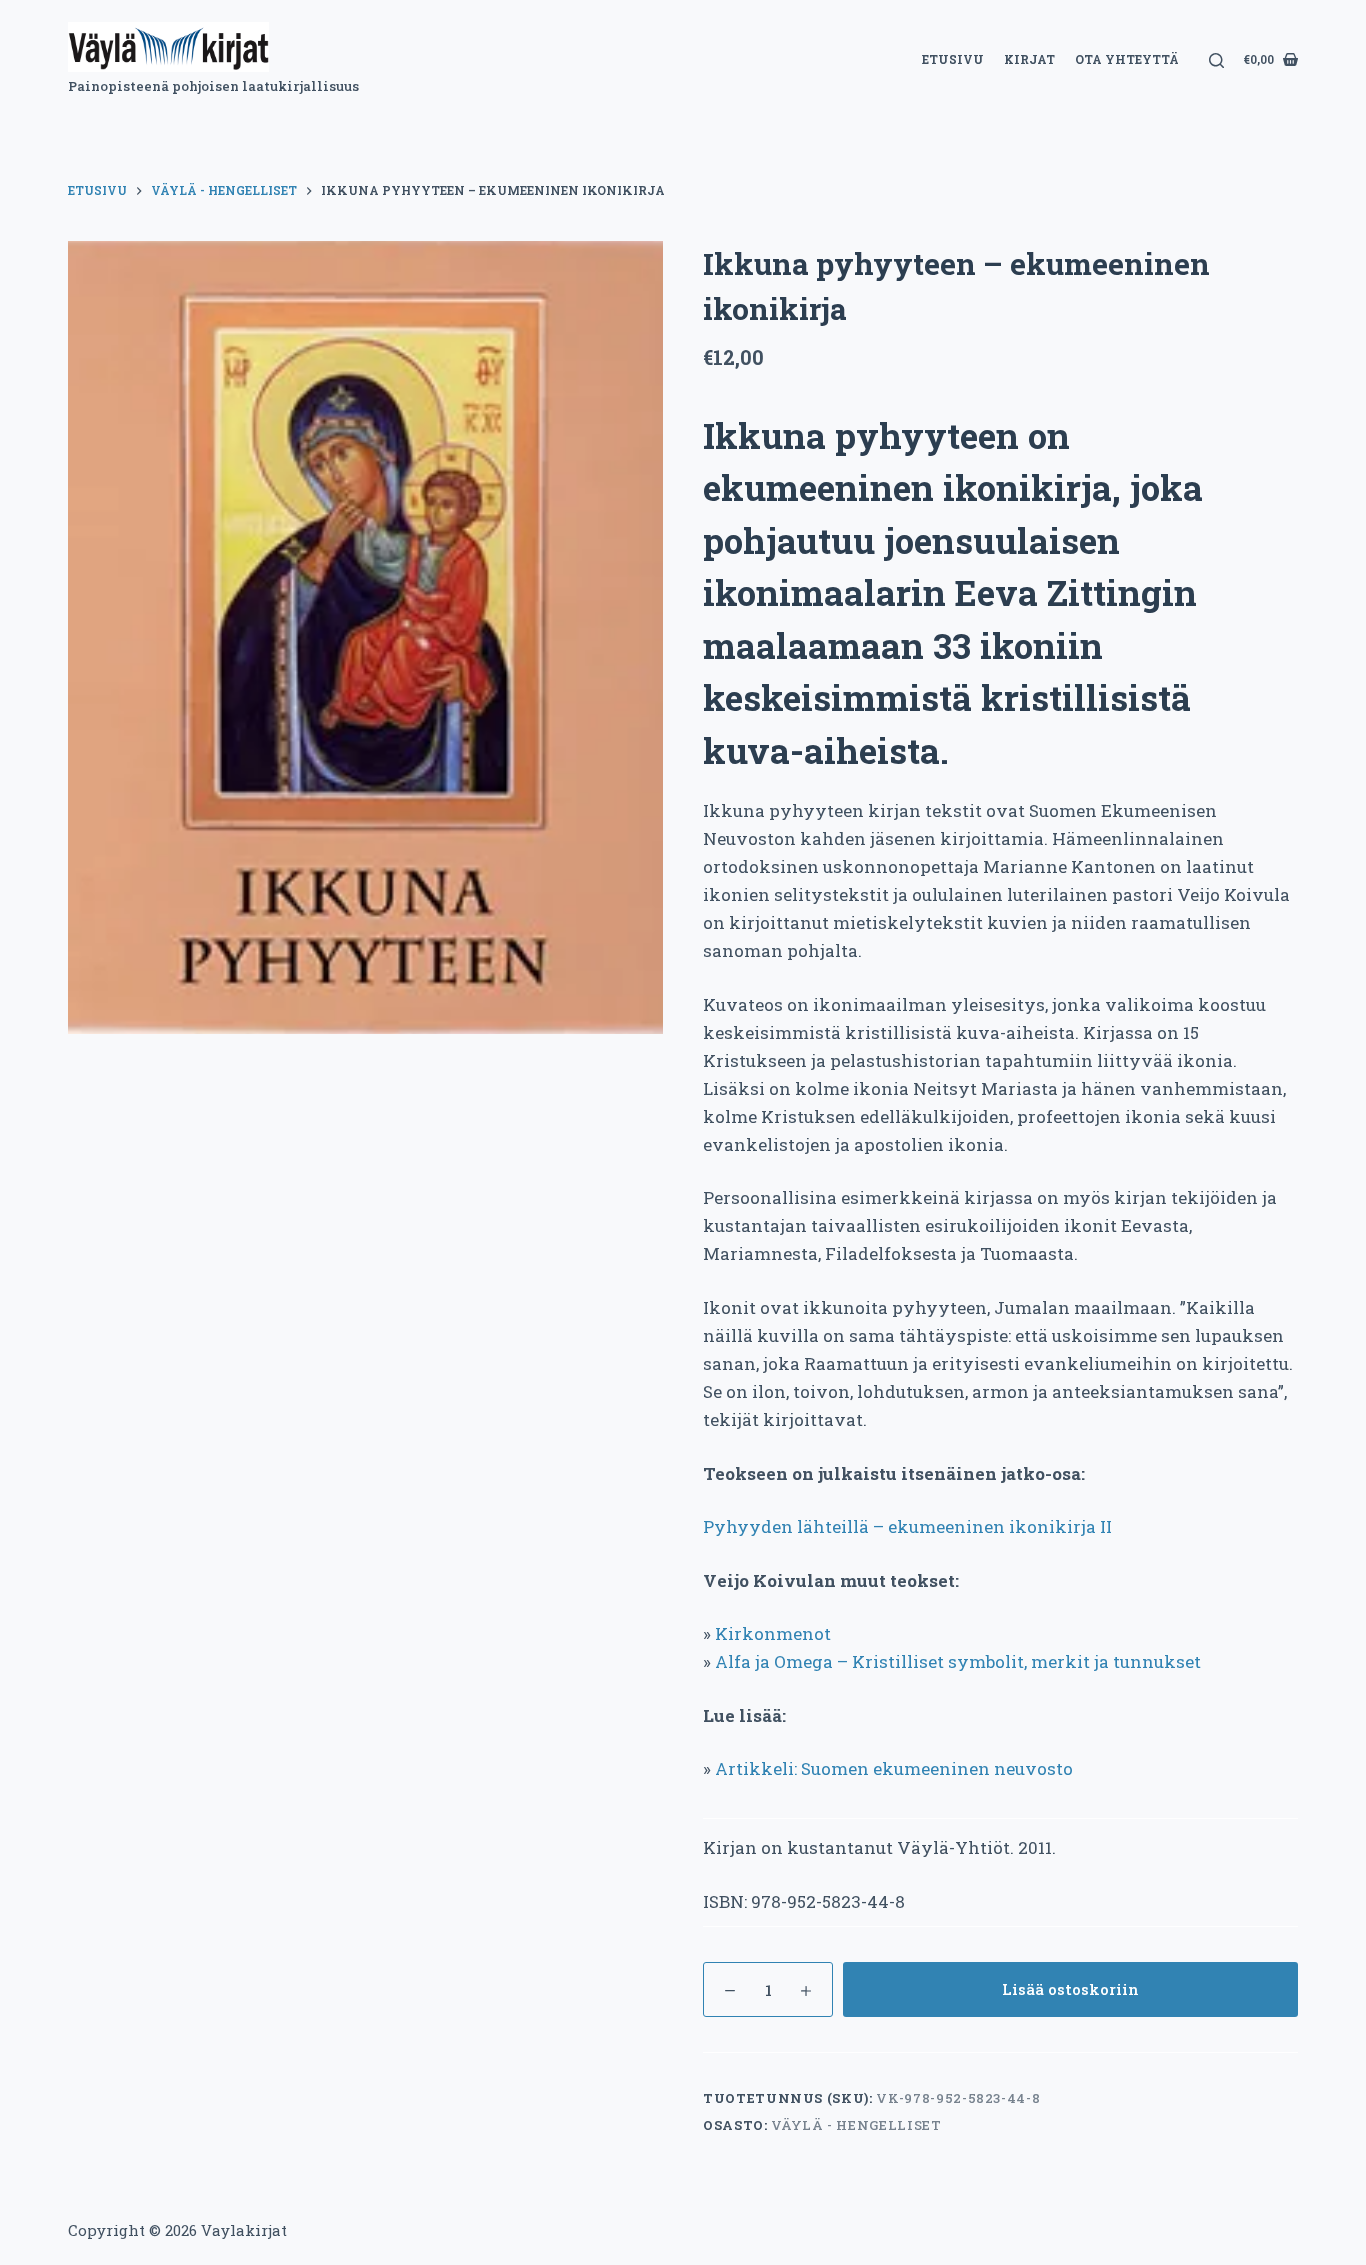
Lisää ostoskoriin (1070, 1989)
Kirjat (1029, 59)
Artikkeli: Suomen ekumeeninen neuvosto (894, 1768)
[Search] (1216, 60)
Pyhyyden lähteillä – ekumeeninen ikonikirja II (907, 1526)
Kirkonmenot (773, 1633)
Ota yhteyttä (1127, 59)
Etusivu (953, 59)
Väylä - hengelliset (856, 2125)
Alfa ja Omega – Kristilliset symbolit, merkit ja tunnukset (958, 1661)
